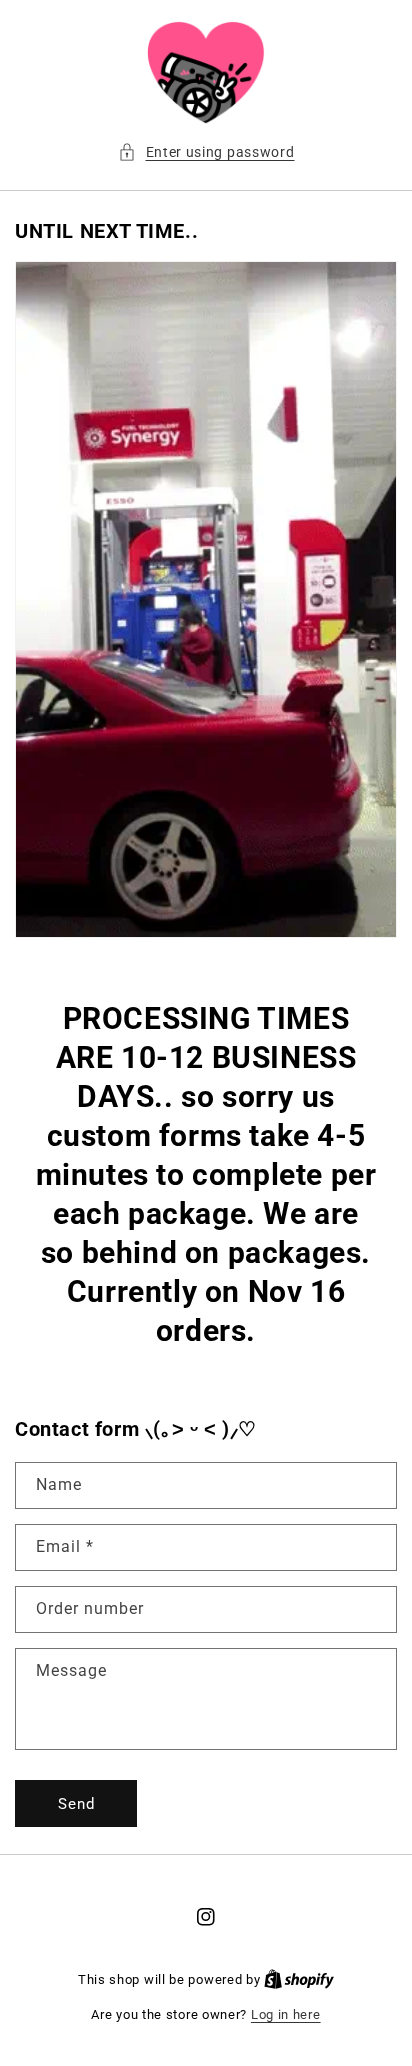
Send (76, 1804)
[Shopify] (299, 1979)
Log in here (286, 2014)
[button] (206, 152)
